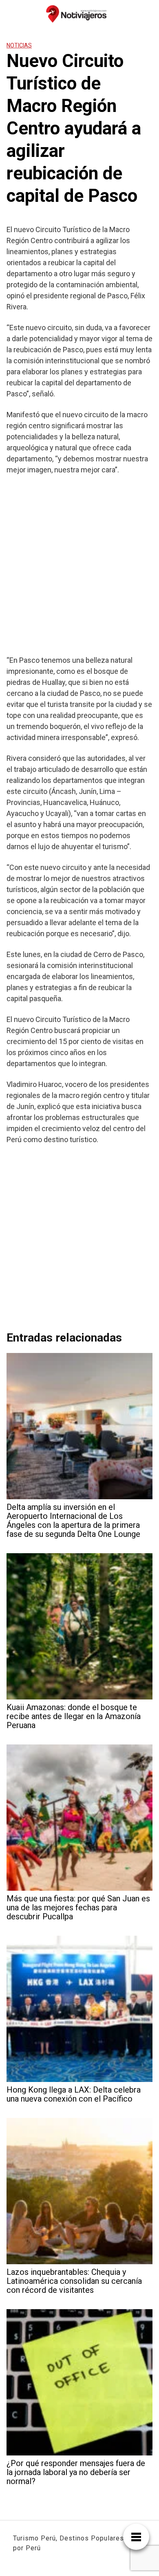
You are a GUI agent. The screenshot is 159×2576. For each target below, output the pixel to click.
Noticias (19, 45)
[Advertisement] (79, 565)
